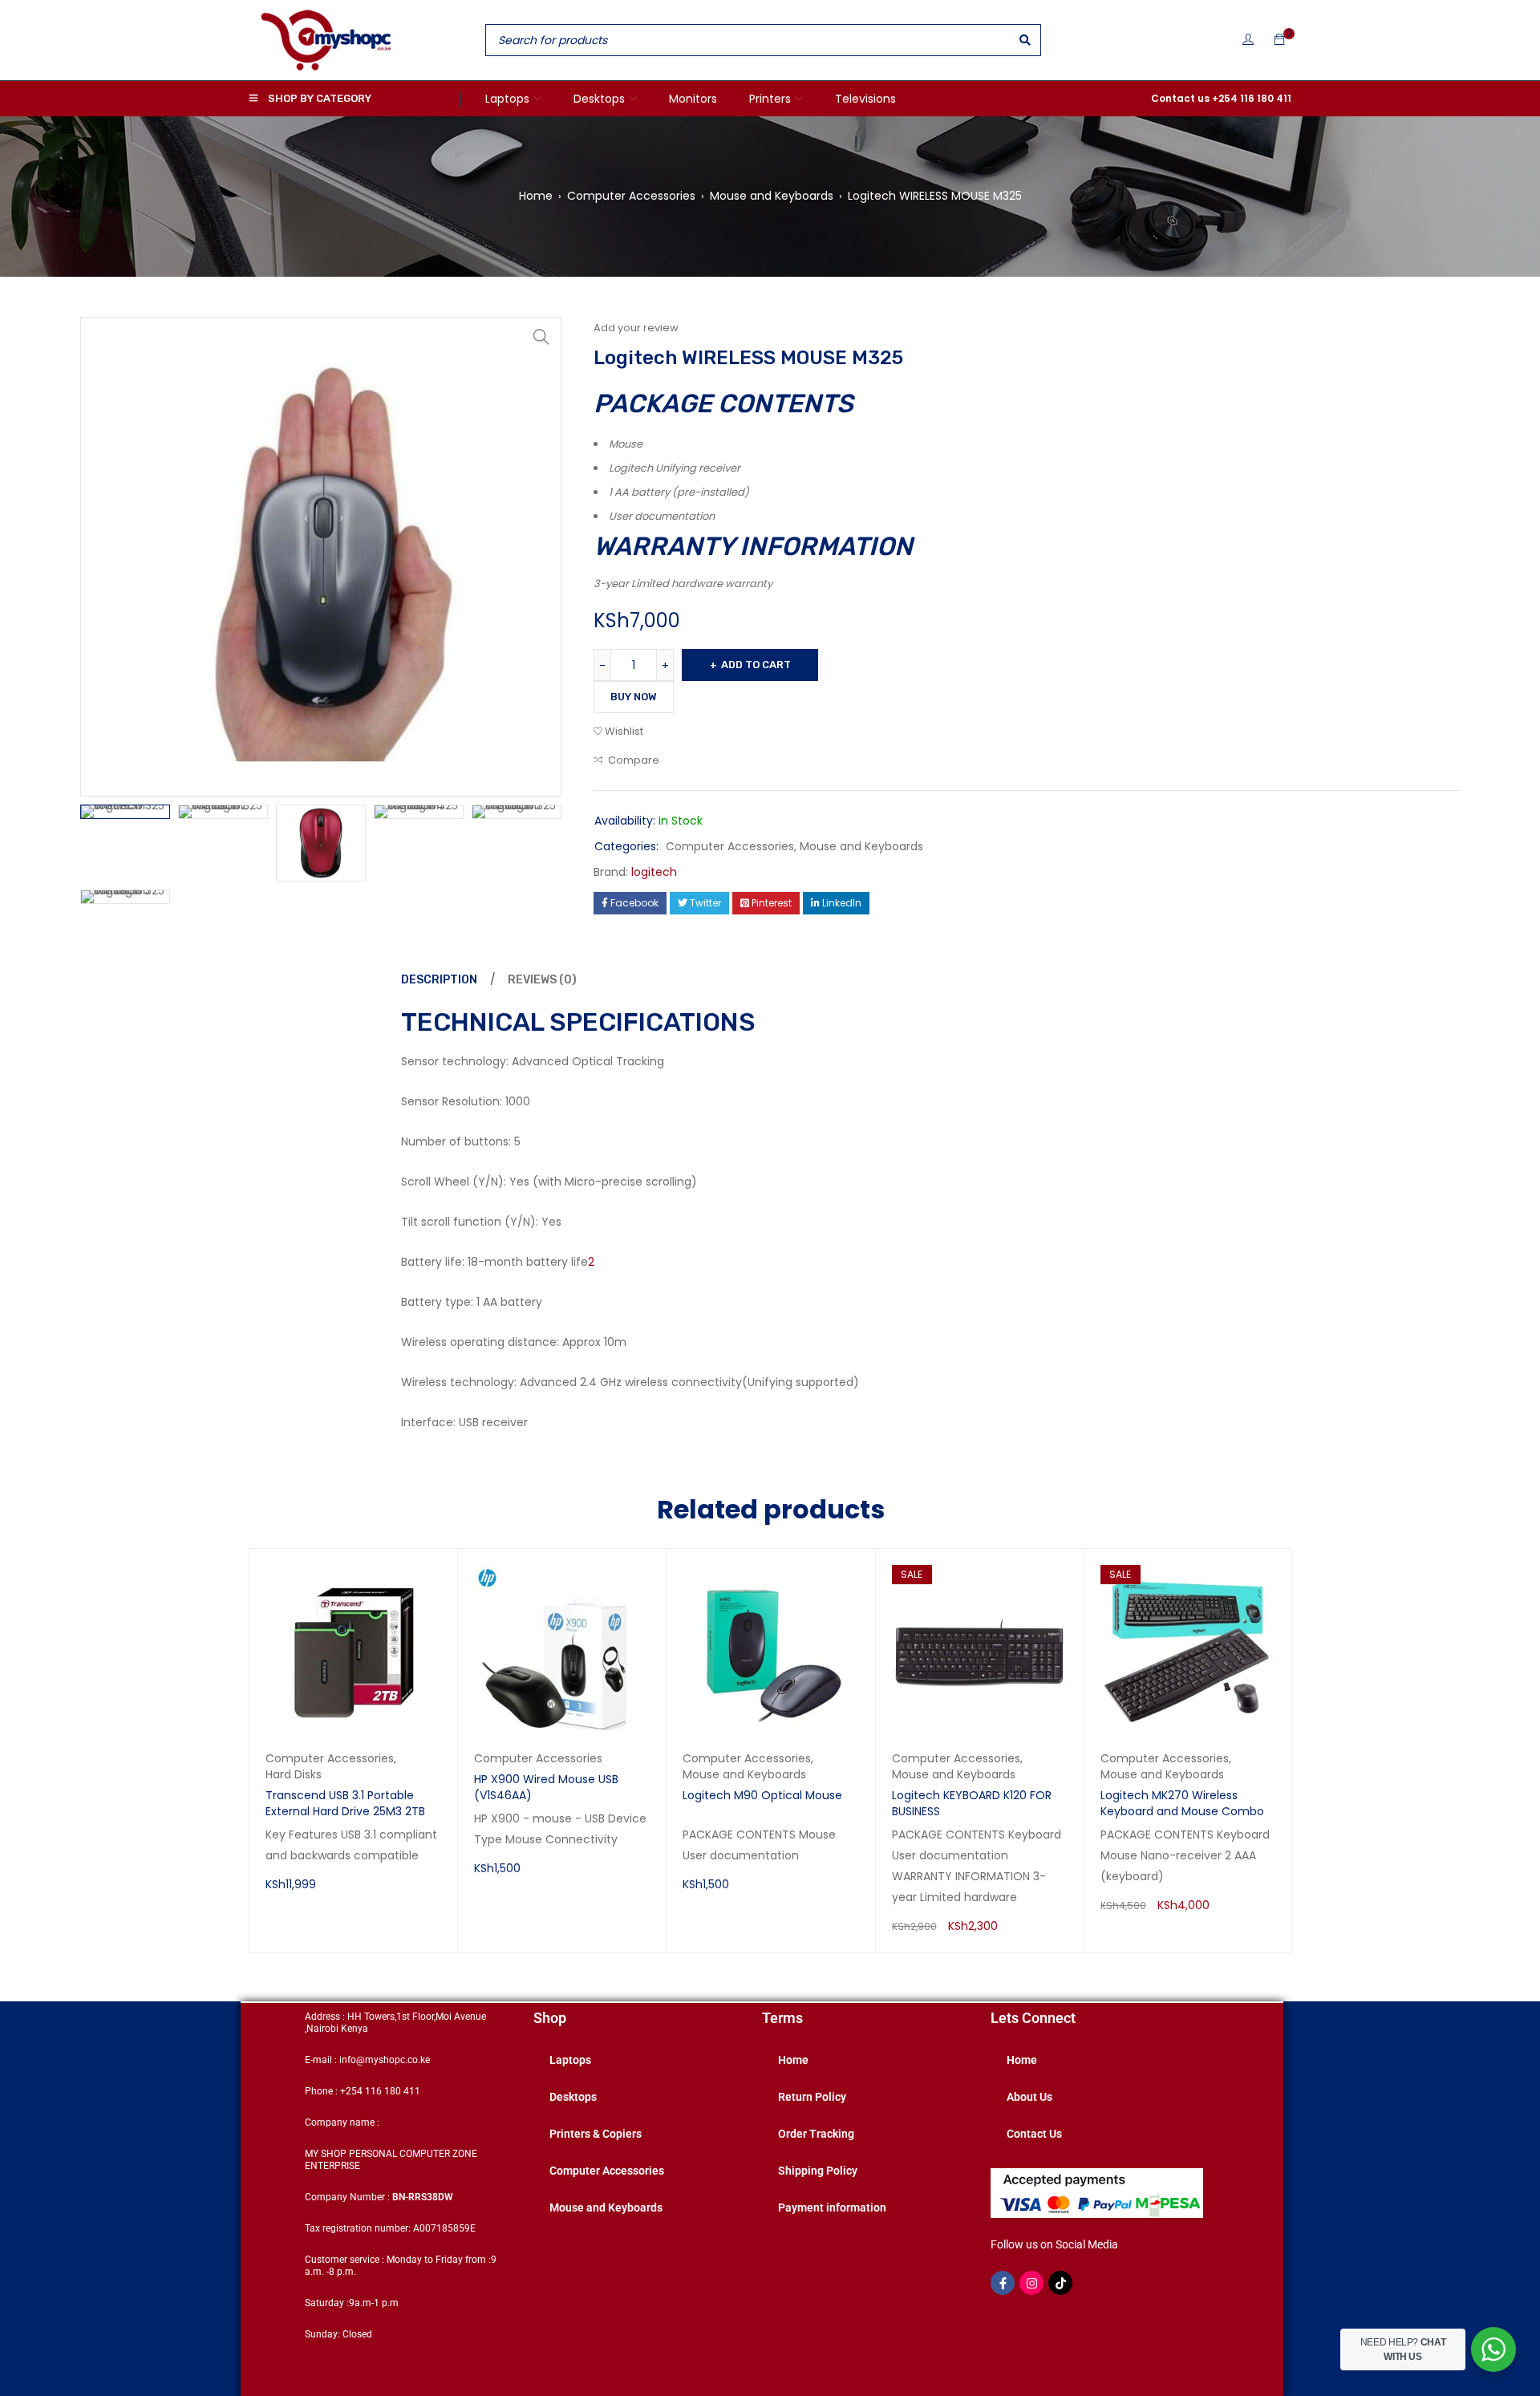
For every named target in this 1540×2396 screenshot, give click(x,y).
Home (536, 196)
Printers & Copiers (596, 2134)
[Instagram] (1031, 2283)
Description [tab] (439, 980)
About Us (1029, 2097)
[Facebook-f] (1003, 2283)
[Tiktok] (1060, 2283)
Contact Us (1034, 2134)
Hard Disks (294, 1774)
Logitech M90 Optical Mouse (762, 1795)
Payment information (832, 2207)
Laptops (570, 2060)
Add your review (636, 328)
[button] (541, 337)
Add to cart (756, 665)
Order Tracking (816, 2134)
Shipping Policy (818, 2171)
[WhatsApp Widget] (1493, 2349)
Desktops (573, 2097)
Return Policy (812, 2097)
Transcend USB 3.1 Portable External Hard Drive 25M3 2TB (345, 1803)
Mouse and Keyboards (772, 196)
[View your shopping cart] (1279, 40)
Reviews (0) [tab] (542, 980)
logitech (654, 872)
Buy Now (634, 697)
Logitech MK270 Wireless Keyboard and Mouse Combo (1182, 1803)
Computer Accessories (631, 196)
